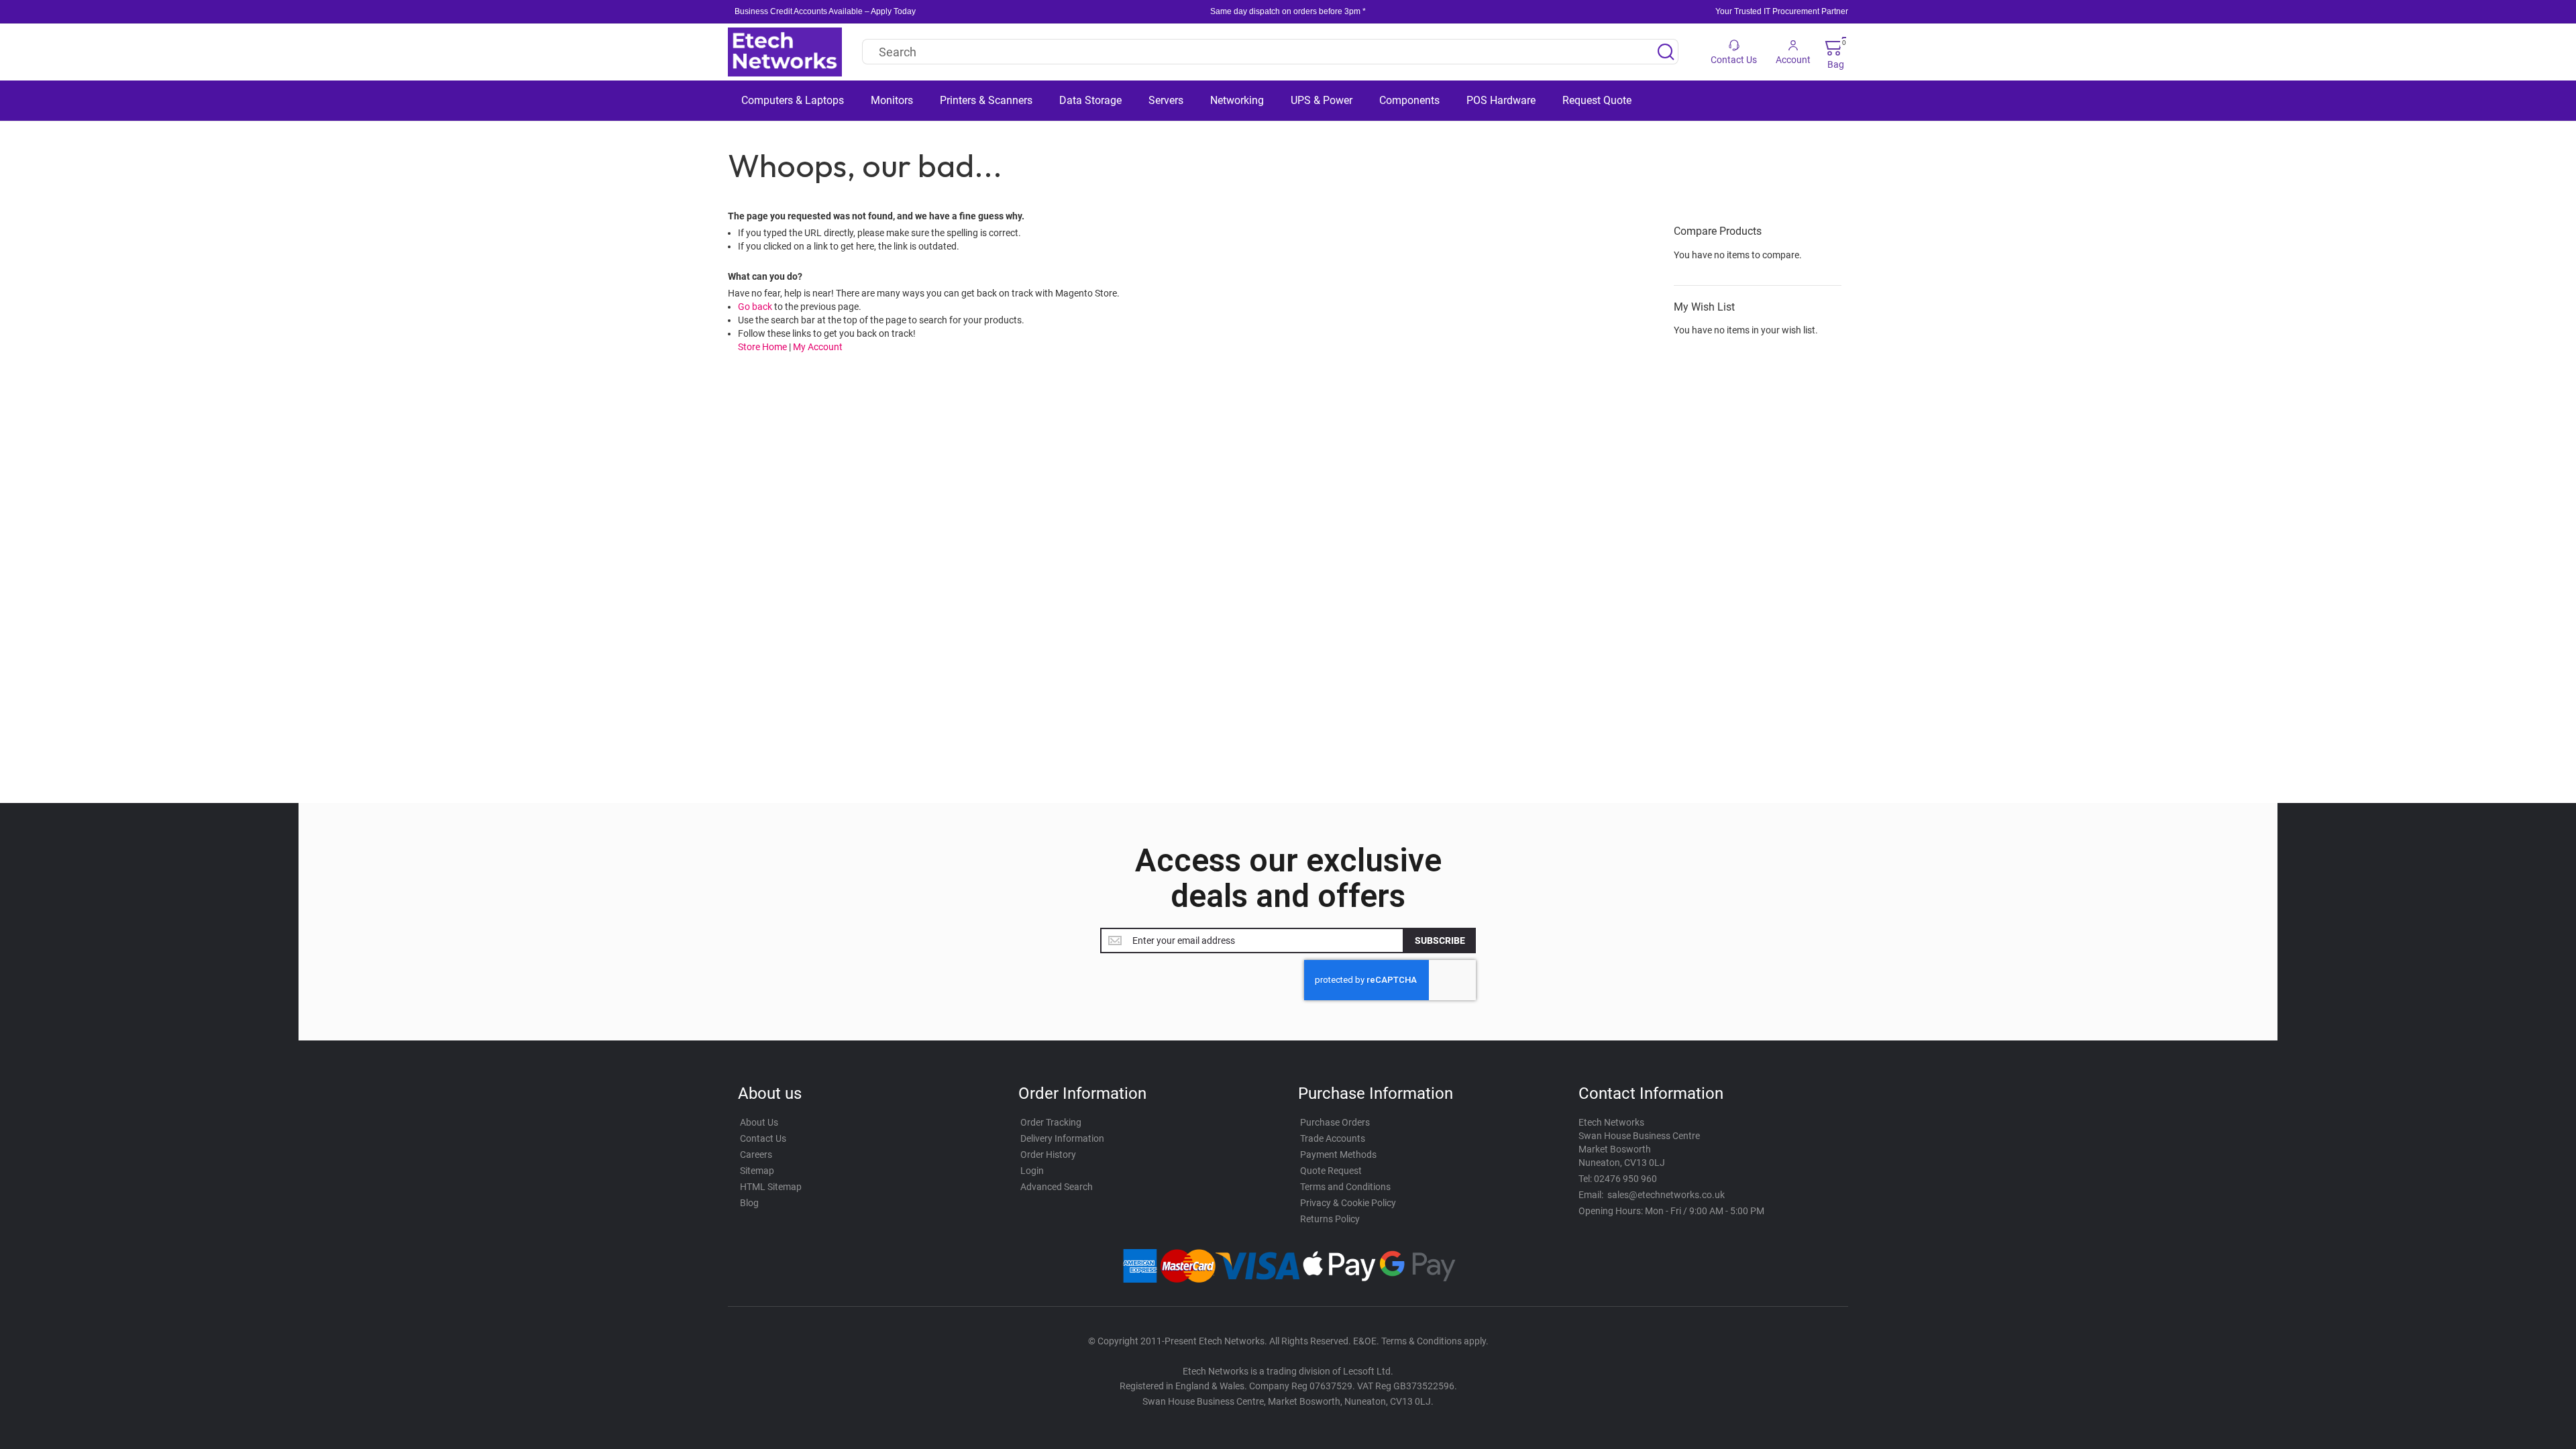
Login (1032, 1171)
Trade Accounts (1333, 1138)
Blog (749, 1203)
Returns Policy (1330, 1219)
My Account (818, 347)
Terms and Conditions (1345, 1187)
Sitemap (757, 1171)
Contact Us (763, 1138)
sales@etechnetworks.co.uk (1666, 1195)
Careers (756, 1155)
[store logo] (785, 52)
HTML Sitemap (771, 1187)
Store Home (762, 347)
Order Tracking (1051, 1122)
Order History (1048, 1155)
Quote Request (1331, 1171)
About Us (759, 1122)
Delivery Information (1062, 1138)
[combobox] (1270, 52)
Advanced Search (1057, 1187)
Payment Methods (1338, 1155)
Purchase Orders (1335, 1122)
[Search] (1666, 52)
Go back (755, 307)
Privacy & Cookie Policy (1348, 1203)
